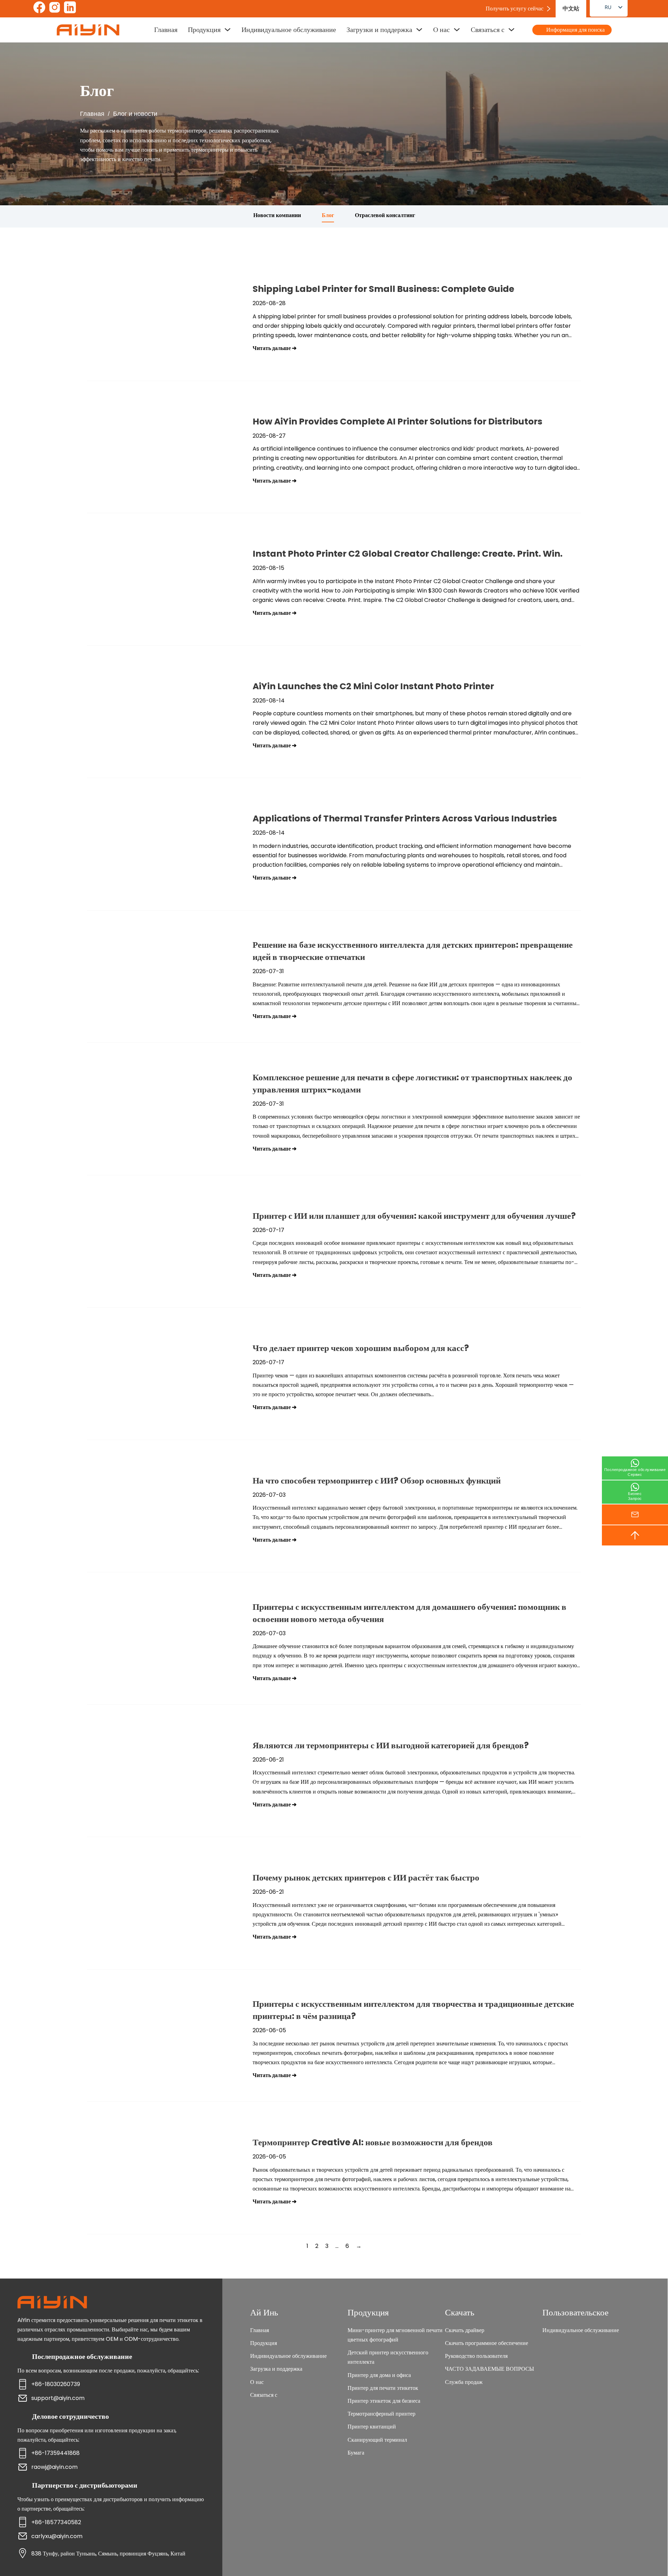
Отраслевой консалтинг (385, 215)
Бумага (356, 2453)
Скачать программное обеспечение (487, 2343)
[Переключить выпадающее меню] (228, 30)
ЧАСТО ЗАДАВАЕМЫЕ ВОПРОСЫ (490, 2369)
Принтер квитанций (372, 2427)
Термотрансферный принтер (381, 2414)
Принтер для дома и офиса (379, 2375)
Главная (166, 30)
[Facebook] (39, 9)
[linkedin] (70, 9)
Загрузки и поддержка (379, 30)
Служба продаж (464, 2382)
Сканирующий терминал (377, 2440)
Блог (328, 215)
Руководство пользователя (476, 2356)
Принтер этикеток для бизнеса (384, 2401)
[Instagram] (55, 9)
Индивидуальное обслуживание (289, 30)
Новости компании (277, 215)
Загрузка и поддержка (276, 2369)
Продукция (204, 30)
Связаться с (488, 30)
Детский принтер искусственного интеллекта (388, 2357)
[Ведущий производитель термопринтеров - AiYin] (88, 30)
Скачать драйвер (465, 2330)
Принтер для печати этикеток (383, 2388)
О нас (442, 30)
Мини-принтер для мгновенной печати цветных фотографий (395, 2335)
